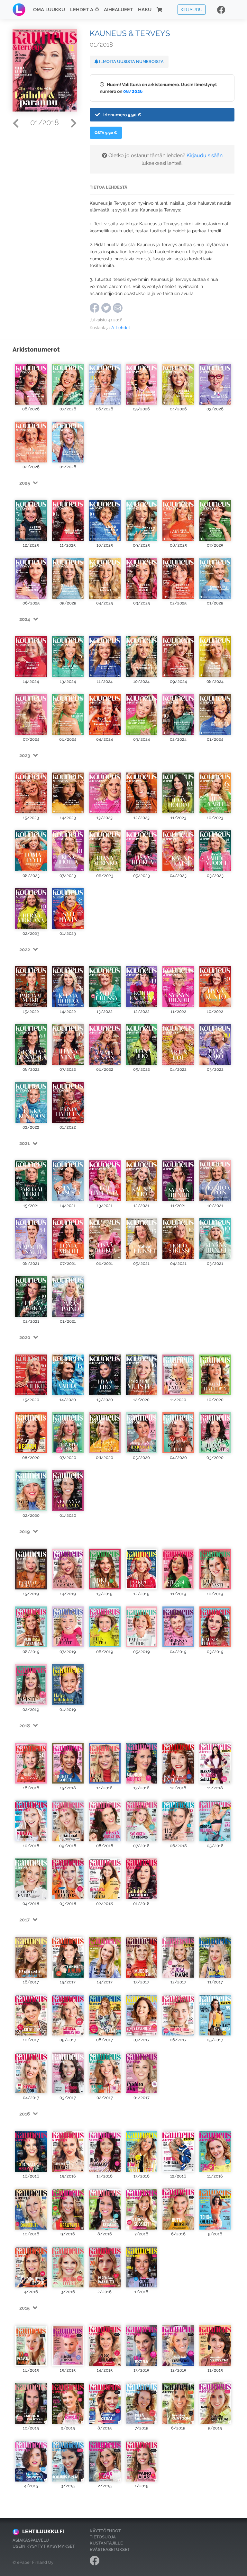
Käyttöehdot (105, 2531)
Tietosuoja (103, 2537)
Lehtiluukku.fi (43, 2531)
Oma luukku (49, 10)
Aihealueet (118, 10)
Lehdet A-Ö (84, 10)
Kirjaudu (192, 9)
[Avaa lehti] (31, 381)
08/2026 (133, 91)
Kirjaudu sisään (205, 155)
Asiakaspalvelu (31, 2540)
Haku (145, 10)
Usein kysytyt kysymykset (44, 2546)
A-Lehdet (121, 328)
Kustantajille (106, 2543)
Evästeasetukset (110, 2549)
